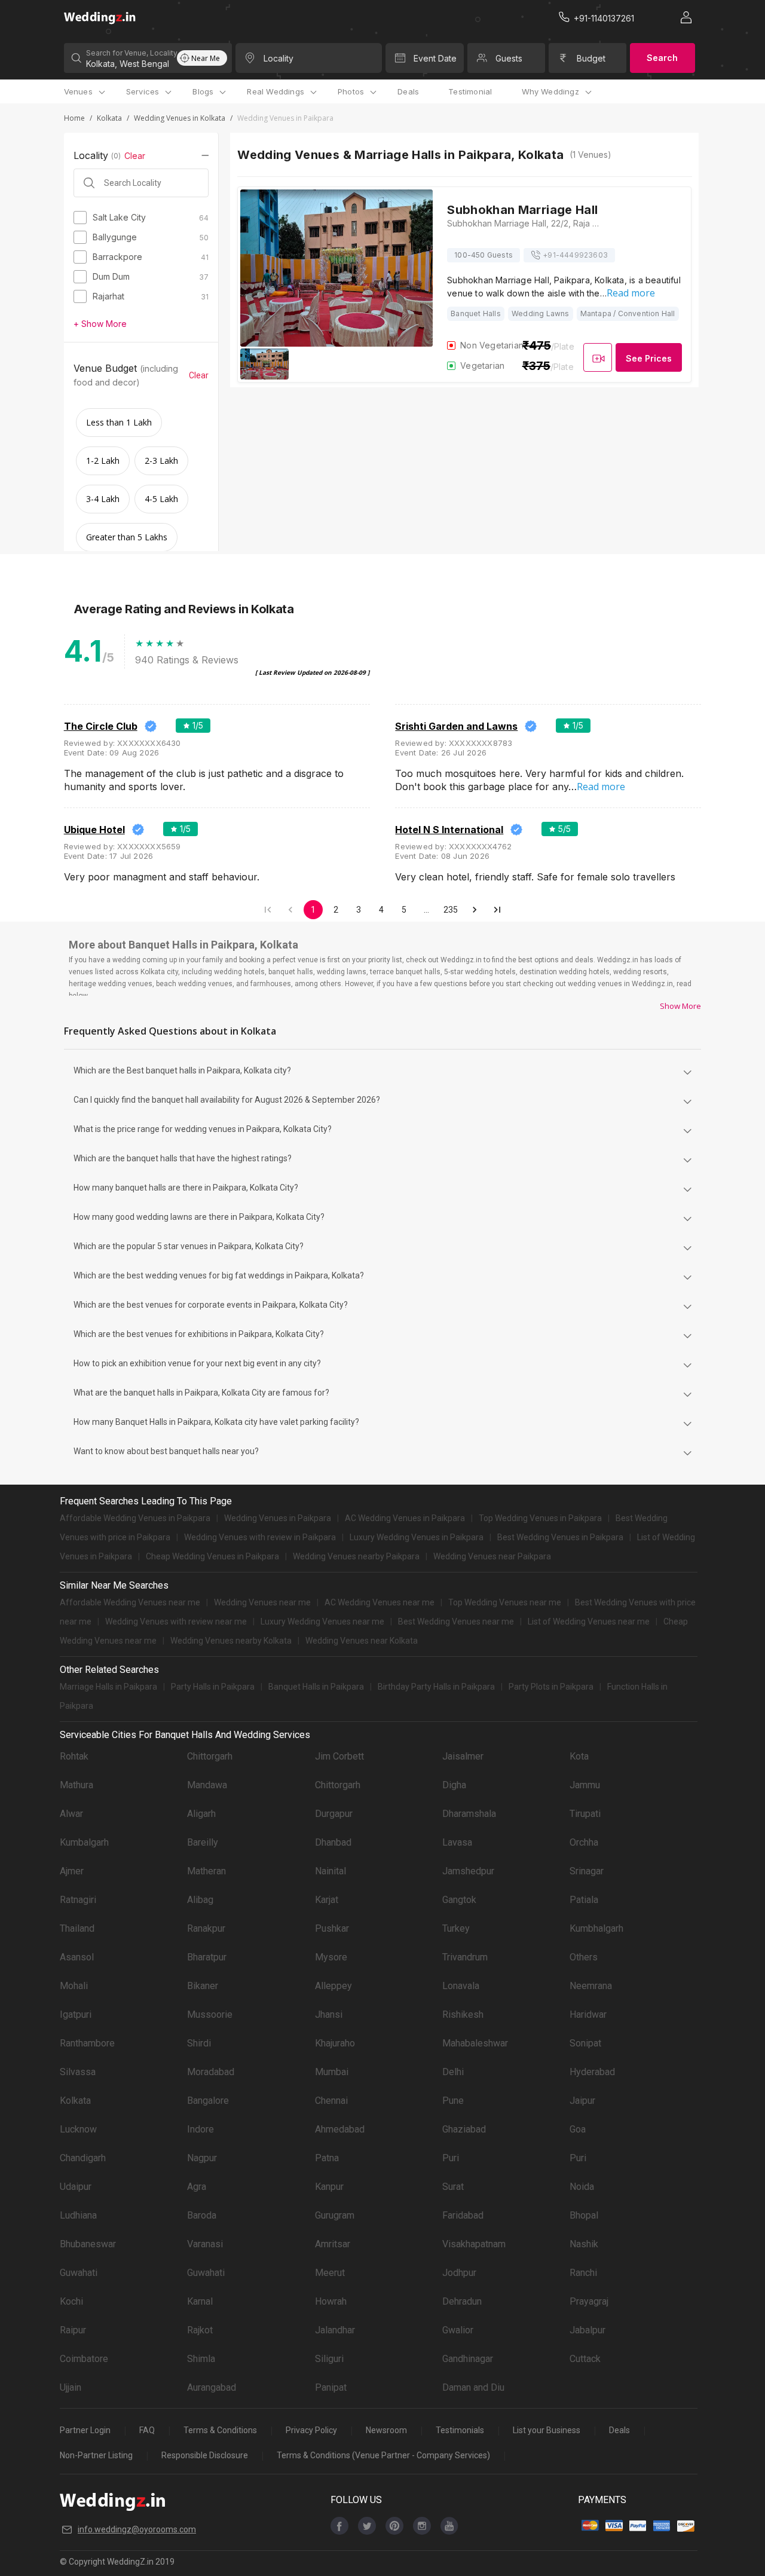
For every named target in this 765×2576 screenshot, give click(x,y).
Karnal (200, 2301)
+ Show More (100, 324)
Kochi (71, 2301)
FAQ (147, 2430)
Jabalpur (587, 2330)
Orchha (584, 1842)
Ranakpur (206, 1928)
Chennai (331, 2101)
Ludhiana (78, 2215)
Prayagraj (589, 2301)
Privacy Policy (311, 2430)
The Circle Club (101, 726)
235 (451, 910)
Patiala (584, 1900)
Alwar (71, 1814)
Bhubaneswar (88, 2244)
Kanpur (329, 2187)
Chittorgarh (210, 1756)
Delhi (453, 2072)
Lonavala (461, 1986)
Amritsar (333, 2244)
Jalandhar (335, 2330)
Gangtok (459, 1900)
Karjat (327, 1900)
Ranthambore (87, 2043)
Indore (201, 2129)
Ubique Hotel (94, 830)
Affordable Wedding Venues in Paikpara (135, 1518)
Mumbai (332, 2072)
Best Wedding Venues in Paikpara (560, 1537)
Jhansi (329, 2014)
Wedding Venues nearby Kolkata (231, 1641)
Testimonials (460, 2430)
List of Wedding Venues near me (589, 1622)
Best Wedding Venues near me (456, 1622)
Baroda (202, 2215)
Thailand (77, 1928)
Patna (327, 2158)
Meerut (330, 2273)
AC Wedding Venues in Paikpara (405, 1518)
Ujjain (71, 2387)
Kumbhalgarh (596, 1928)
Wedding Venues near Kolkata (362, 1641)
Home (74, 118)
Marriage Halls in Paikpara (108, 1687)
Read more (631, 293)
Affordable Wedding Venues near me (130, 1602)
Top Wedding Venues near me (505, 1602)
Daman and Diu (473, 2387)
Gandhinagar (468, 2359)
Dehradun (462, 2301)
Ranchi (583, 2273)
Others (584, 1957)
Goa (578, 2129)
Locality (279, 58)
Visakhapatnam (474, 2244)
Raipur (73, 2330)
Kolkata (109, 118)
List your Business (547, 2430)
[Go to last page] (497, 910)
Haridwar (588, 2014)
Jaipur (582, 2101)
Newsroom (386, 2430)
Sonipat (585, 2043)
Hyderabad (592, 2072)
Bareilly (203, 1842)
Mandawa (207, 1785)
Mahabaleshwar (475, 2043)
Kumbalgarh (84, 1842)
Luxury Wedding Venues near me (322, 1622)
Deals (408, 91)
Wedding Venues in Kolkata (180, 118)
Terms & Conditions (220, 2430)
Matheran (206, 1871)
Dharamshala (469, 1814)
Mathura (76, 1785)
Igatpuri (76, 2014)
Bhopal (584, 2215)
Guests (509, 58)
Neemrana (591, 1986)
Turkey (456, 1928)
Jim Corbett (339, 1756)
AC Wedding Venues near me (380, 1602)
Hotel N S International (449, 830)
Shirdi (199, 2043)
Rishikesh (463, 2014)
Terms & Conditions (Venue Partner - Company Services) (383, 2455)
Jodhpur (459, 2273)
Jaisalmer (463, 1756)
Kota (579, 1756)
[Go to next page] (475, 910)
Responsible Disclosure (205, 2455)
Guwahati (79, 2273)
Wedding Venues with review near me (176, 1622)
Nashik (584, 2244)
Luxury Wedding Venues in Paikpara (417, 1537)
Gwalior (458, 2330)
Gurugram (335, 2215)
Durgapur (334, 1814)
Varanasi (205, 2244)
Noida (582, 2187)
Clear (135, 156)
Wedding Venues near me (262, 1602)
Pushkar (332, 1928)
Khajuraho (335, 2043)
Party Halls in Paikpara (213, 1687)
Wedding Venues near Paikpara (492, 1556)
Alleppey (333, 1986)
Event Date (435, 58)
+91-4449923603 (575, 255)
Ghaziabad (464, 2129)
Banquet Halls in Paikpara (316, 1687)
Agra (197, 2187)
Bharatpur (207, 1957)
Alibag (200, 1900)
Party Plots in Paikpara (551, 1687)
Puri (451, 2158)
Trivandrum (465, 1957)
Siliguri (329, 2359)
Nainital (331, 1871)
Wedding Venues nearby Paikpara (356, 1556)
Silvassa (78, 2072)
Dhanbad (333, 1842)
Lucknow (78, 2129)
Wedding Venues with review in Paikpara (260, 1537)
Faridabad (463, 2215)
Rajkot (200, 2330)
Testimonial (470, 91)
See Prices (649, 358)
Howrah (331, 2301)
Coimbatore (84, 2359)
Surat (453, 2187)
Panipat (331, 2387)
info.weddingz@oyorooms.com (137, 2529)
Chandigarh (83, 2158)
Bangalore (208, 2101)
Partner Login (85, 2430)
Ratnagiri (78, 1900)
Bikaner (203, 1986)
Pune (453, 2101)
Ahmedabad (340, 2129)
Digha (454, 1785)
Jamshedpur (468, 1871)
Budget (591, 58)
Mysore (331, 1957)
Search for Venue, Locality (131, 53)
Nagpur (202, 2158)
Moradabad (211, 2072)
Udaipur (76, 2187)
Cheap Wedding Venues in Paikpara (212, 1556)
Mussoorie (210, 2014)
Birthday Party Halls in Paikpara (436, 1687)
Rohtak (74, 1756)
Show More (680, 1006)
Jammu (585, 1785)
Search (662, 58)
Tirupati (585, 1814)
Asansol (77, 1957)
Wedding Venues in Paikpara (278, 1518)
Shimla (201, 2359)
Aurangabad (212, 2387)
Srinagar (587, 1871)
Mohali (74, 1986)
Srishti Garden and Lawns (456, 726)
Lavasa (457, 1842)
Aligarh (201, 1814)
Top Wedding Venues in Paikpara (540, 1518)
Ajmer (72, 1871)
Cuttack (585, 2359)
